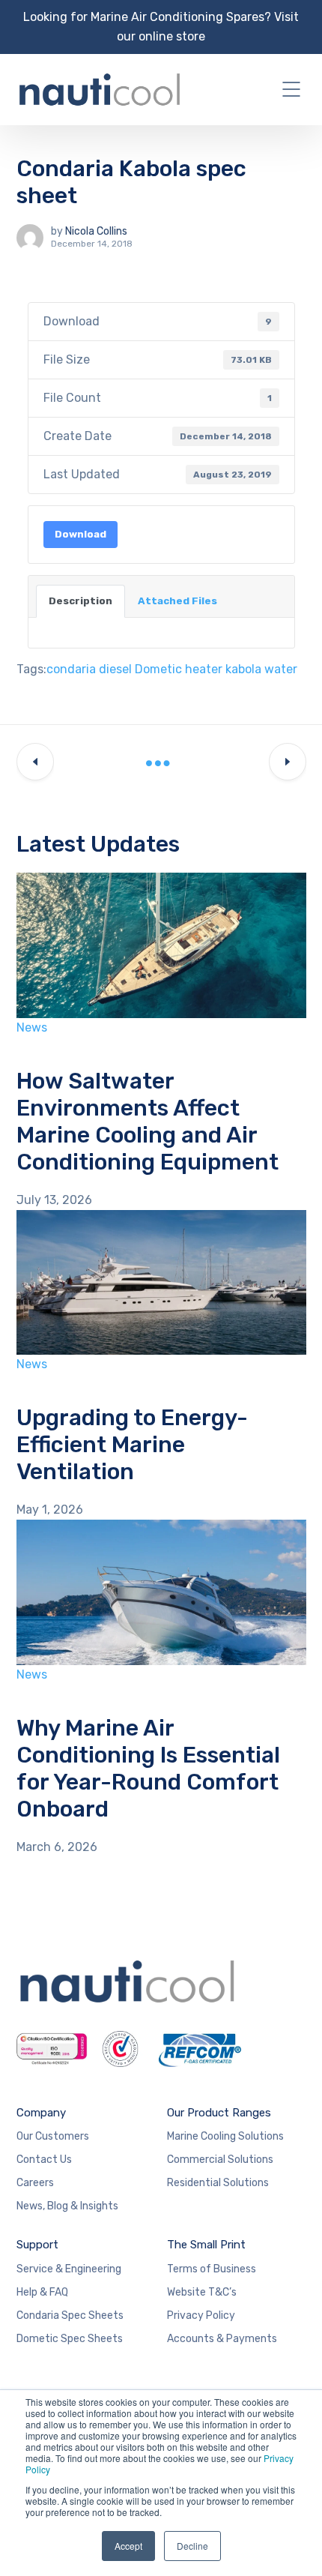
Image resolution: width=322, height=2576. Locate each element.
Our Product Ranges (219, 2113)
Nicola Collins (96, 231)
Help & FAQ (42, 2292)
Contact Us (44, 2160)
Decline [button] (192, 2546)
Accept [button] (128, 2546)
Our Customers (53, 2136)
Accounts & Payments (222, 2339)
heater (204, 669)
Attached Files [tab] (177, 601)
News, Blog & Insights (67, 2206)
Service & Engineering (69, 2269)
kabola (243, 669)
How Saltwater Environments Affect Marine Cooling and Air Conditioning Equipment (148, 1122)
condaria (71, 669)
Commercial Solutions (220, 2160)
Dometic (158, 669)
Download (80, 534)
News (32, 1027)
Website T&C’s (202, 2292)
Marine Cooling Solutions (225, 2136)
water (281, 669)
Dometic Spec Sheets (70, 2339)
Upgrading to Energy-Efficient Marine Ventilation (132, 1445)
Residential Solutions (218, 2183)
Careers (35, 2183)
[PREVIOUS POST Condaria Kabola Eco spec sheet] (35, 762)
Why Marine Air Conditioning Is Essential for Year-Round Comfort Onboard (148, 1769)
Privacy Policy (201, 2315)
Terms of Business (212, 2269)
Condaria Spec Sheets (70, 2315)
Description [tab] (80, 601)
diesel (115, 669)
